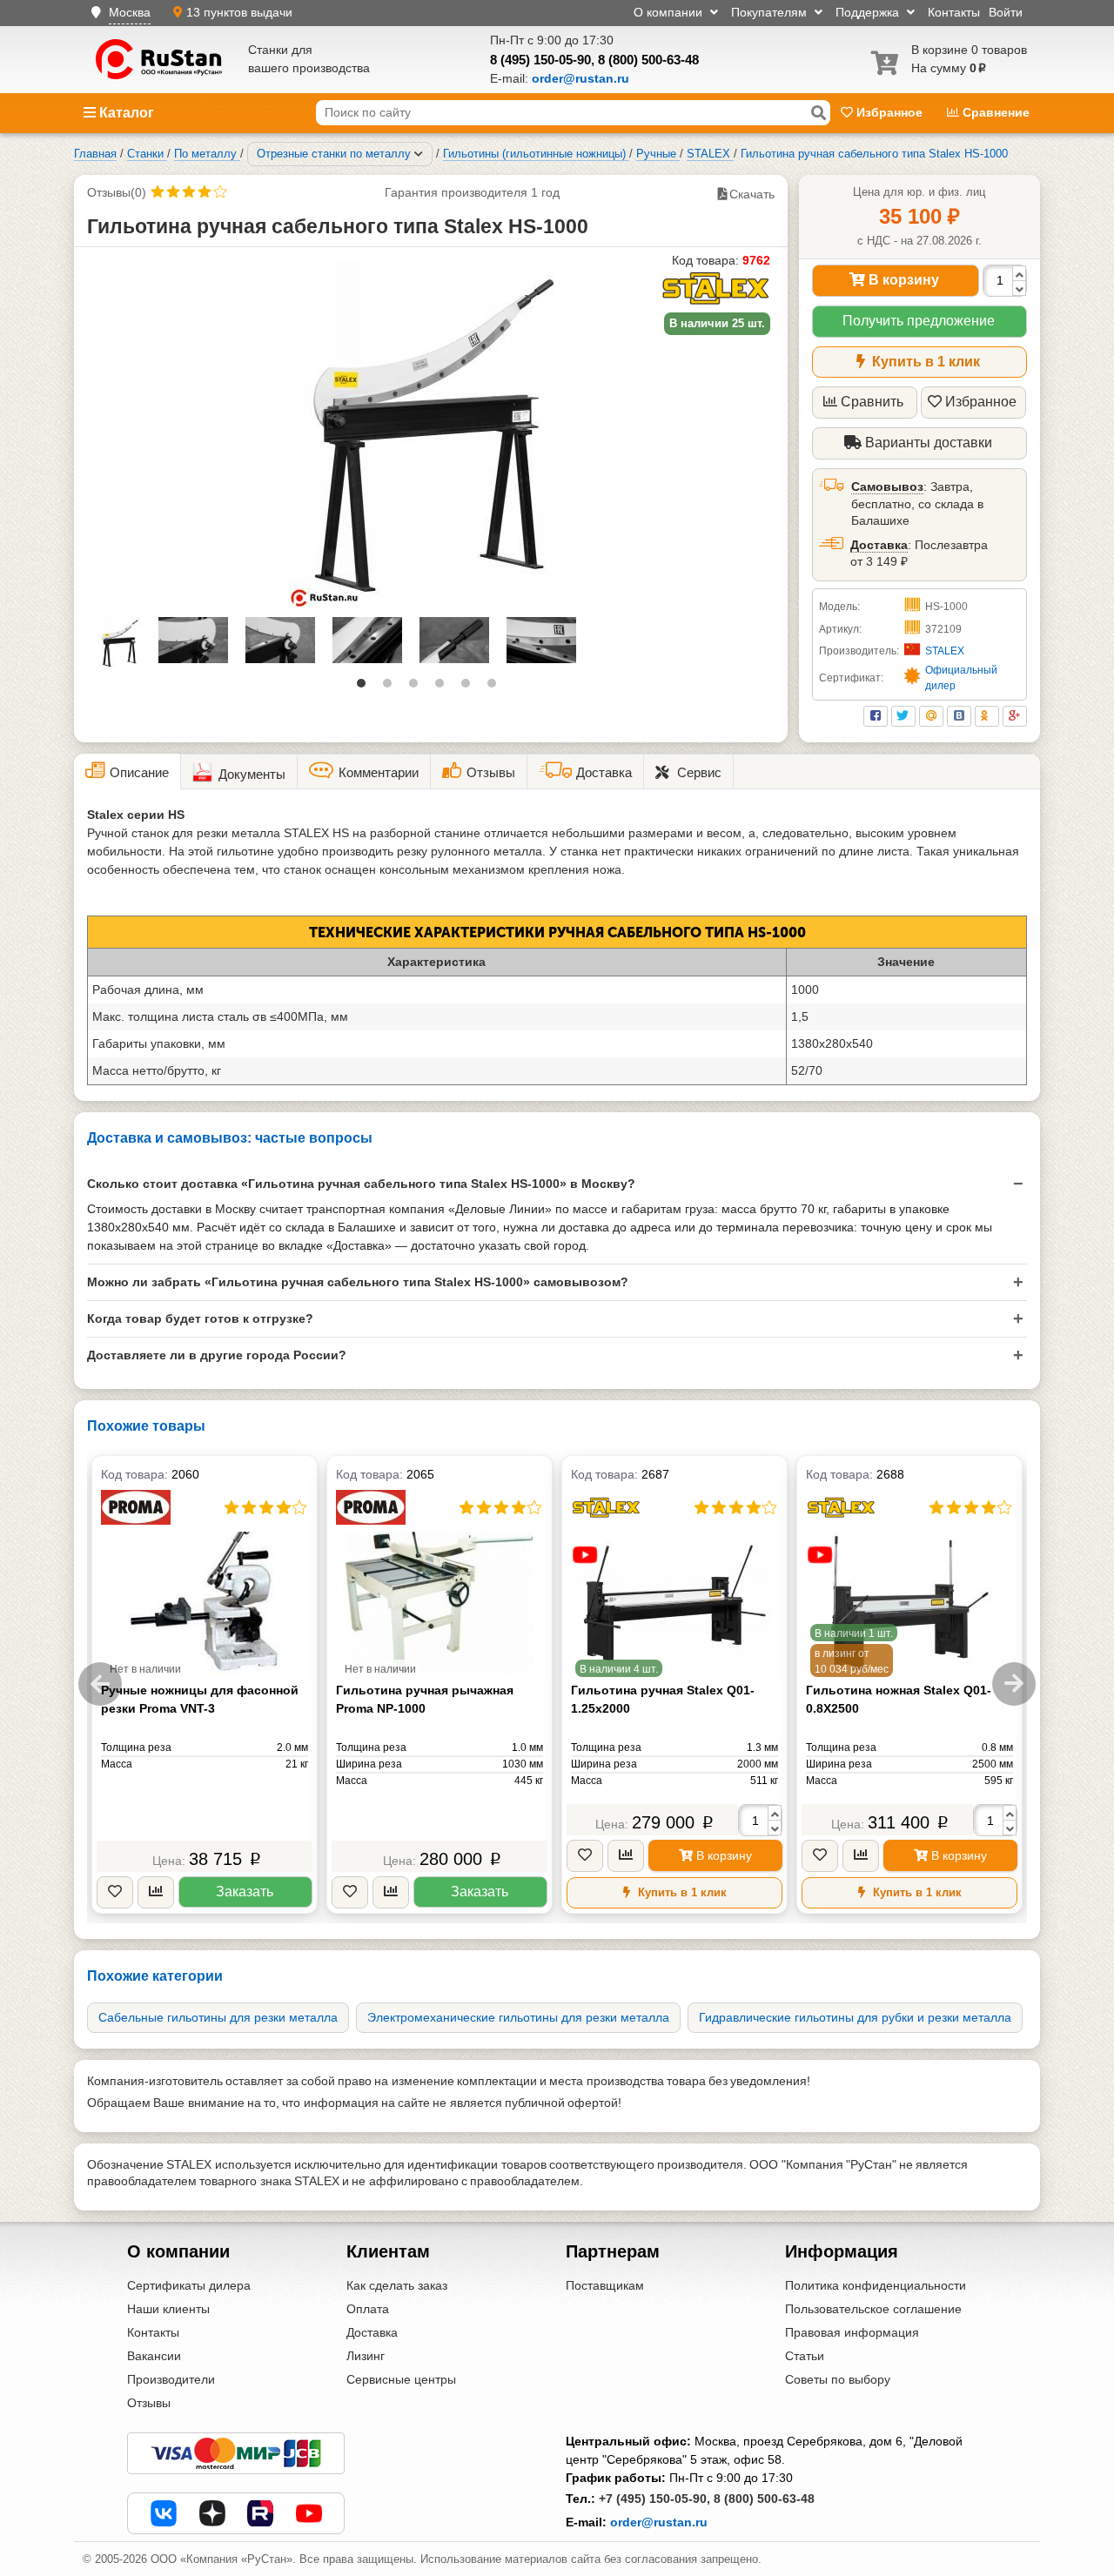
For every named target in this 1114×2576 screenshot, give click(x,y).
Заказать (245, 1892)
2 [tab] (392, 688)
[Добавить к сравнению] (156, 1892)
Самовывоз (887, 486)
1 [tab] (366, 688)
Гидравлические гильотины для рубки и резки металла (855, 2017)
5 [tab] (470, 688)
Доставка (879, 545)
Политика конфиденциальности (876, 2285)
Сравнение (994, 112)
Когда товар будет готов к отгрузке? (200, 1318)
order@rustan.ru (659, 2522)
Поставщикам (605, 2285)
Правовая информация (852, 2332)
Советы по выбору (838, 2379)
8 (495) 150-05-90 (540, 60)
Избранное (889, 112)
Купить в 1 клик (924, 362)
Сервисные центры (401, 2379)
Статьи (805, 2356)
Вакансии (154, 2356)
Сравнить (872, 402)
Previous (100, 1684)
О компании (670, 12)
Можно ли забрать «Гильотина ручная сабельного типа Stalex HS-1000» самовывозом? (358, 1282)
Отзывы (149, 2403)
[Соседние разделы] (419, 154)
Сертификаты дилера (189, 2285)
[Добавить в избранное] (115, 1892)
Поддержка (869, 12)
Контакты (954, 12)
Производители (171, 2379)
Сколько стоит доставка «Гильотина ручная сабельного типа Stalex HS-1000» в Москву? (361, 1184)
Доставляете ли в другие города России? (217, 1355)
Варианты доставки (927, 443)
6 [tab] (496, 688)
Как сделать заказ (397, 2285)
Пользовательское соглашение (873, 2309)
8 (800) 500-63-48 (648, 60)
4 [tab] (444, 688)
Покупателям (771, 12)
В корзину (902, 280)
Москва (130, 12)
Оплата (368, 2309)
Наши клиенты (168, 2309)
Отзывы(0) (117, 192)
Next (1014, 1684)
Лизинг (366, 2356)
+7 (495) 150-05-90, (654, 2499)
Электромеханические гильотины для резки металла (518, 2017)
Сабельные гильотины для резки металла (218, 2017)
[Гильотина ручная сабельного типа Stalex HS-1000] (431, 434)
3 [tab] (418, 688)
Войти (1006, 12)
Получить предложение (919, 321)
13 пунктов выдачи (239, 12)
